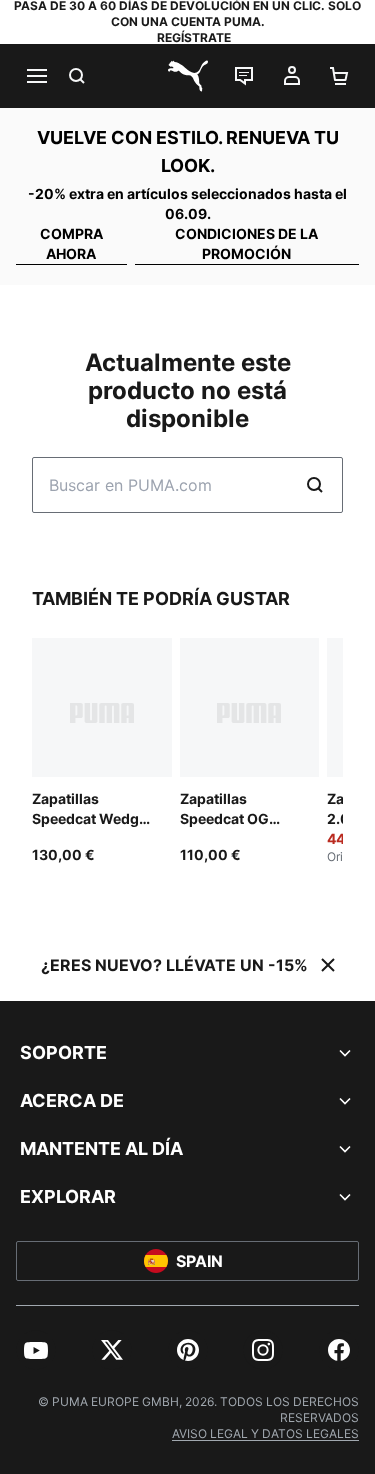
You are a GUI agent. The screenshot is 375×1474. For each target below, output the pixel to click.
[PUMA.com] (188, 76)
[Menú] (36, 76)
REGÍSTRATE (194, 37)
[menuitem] (36, 1350)
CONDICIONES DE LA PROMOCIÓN (246, 243)
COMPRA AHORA (71, 243)
